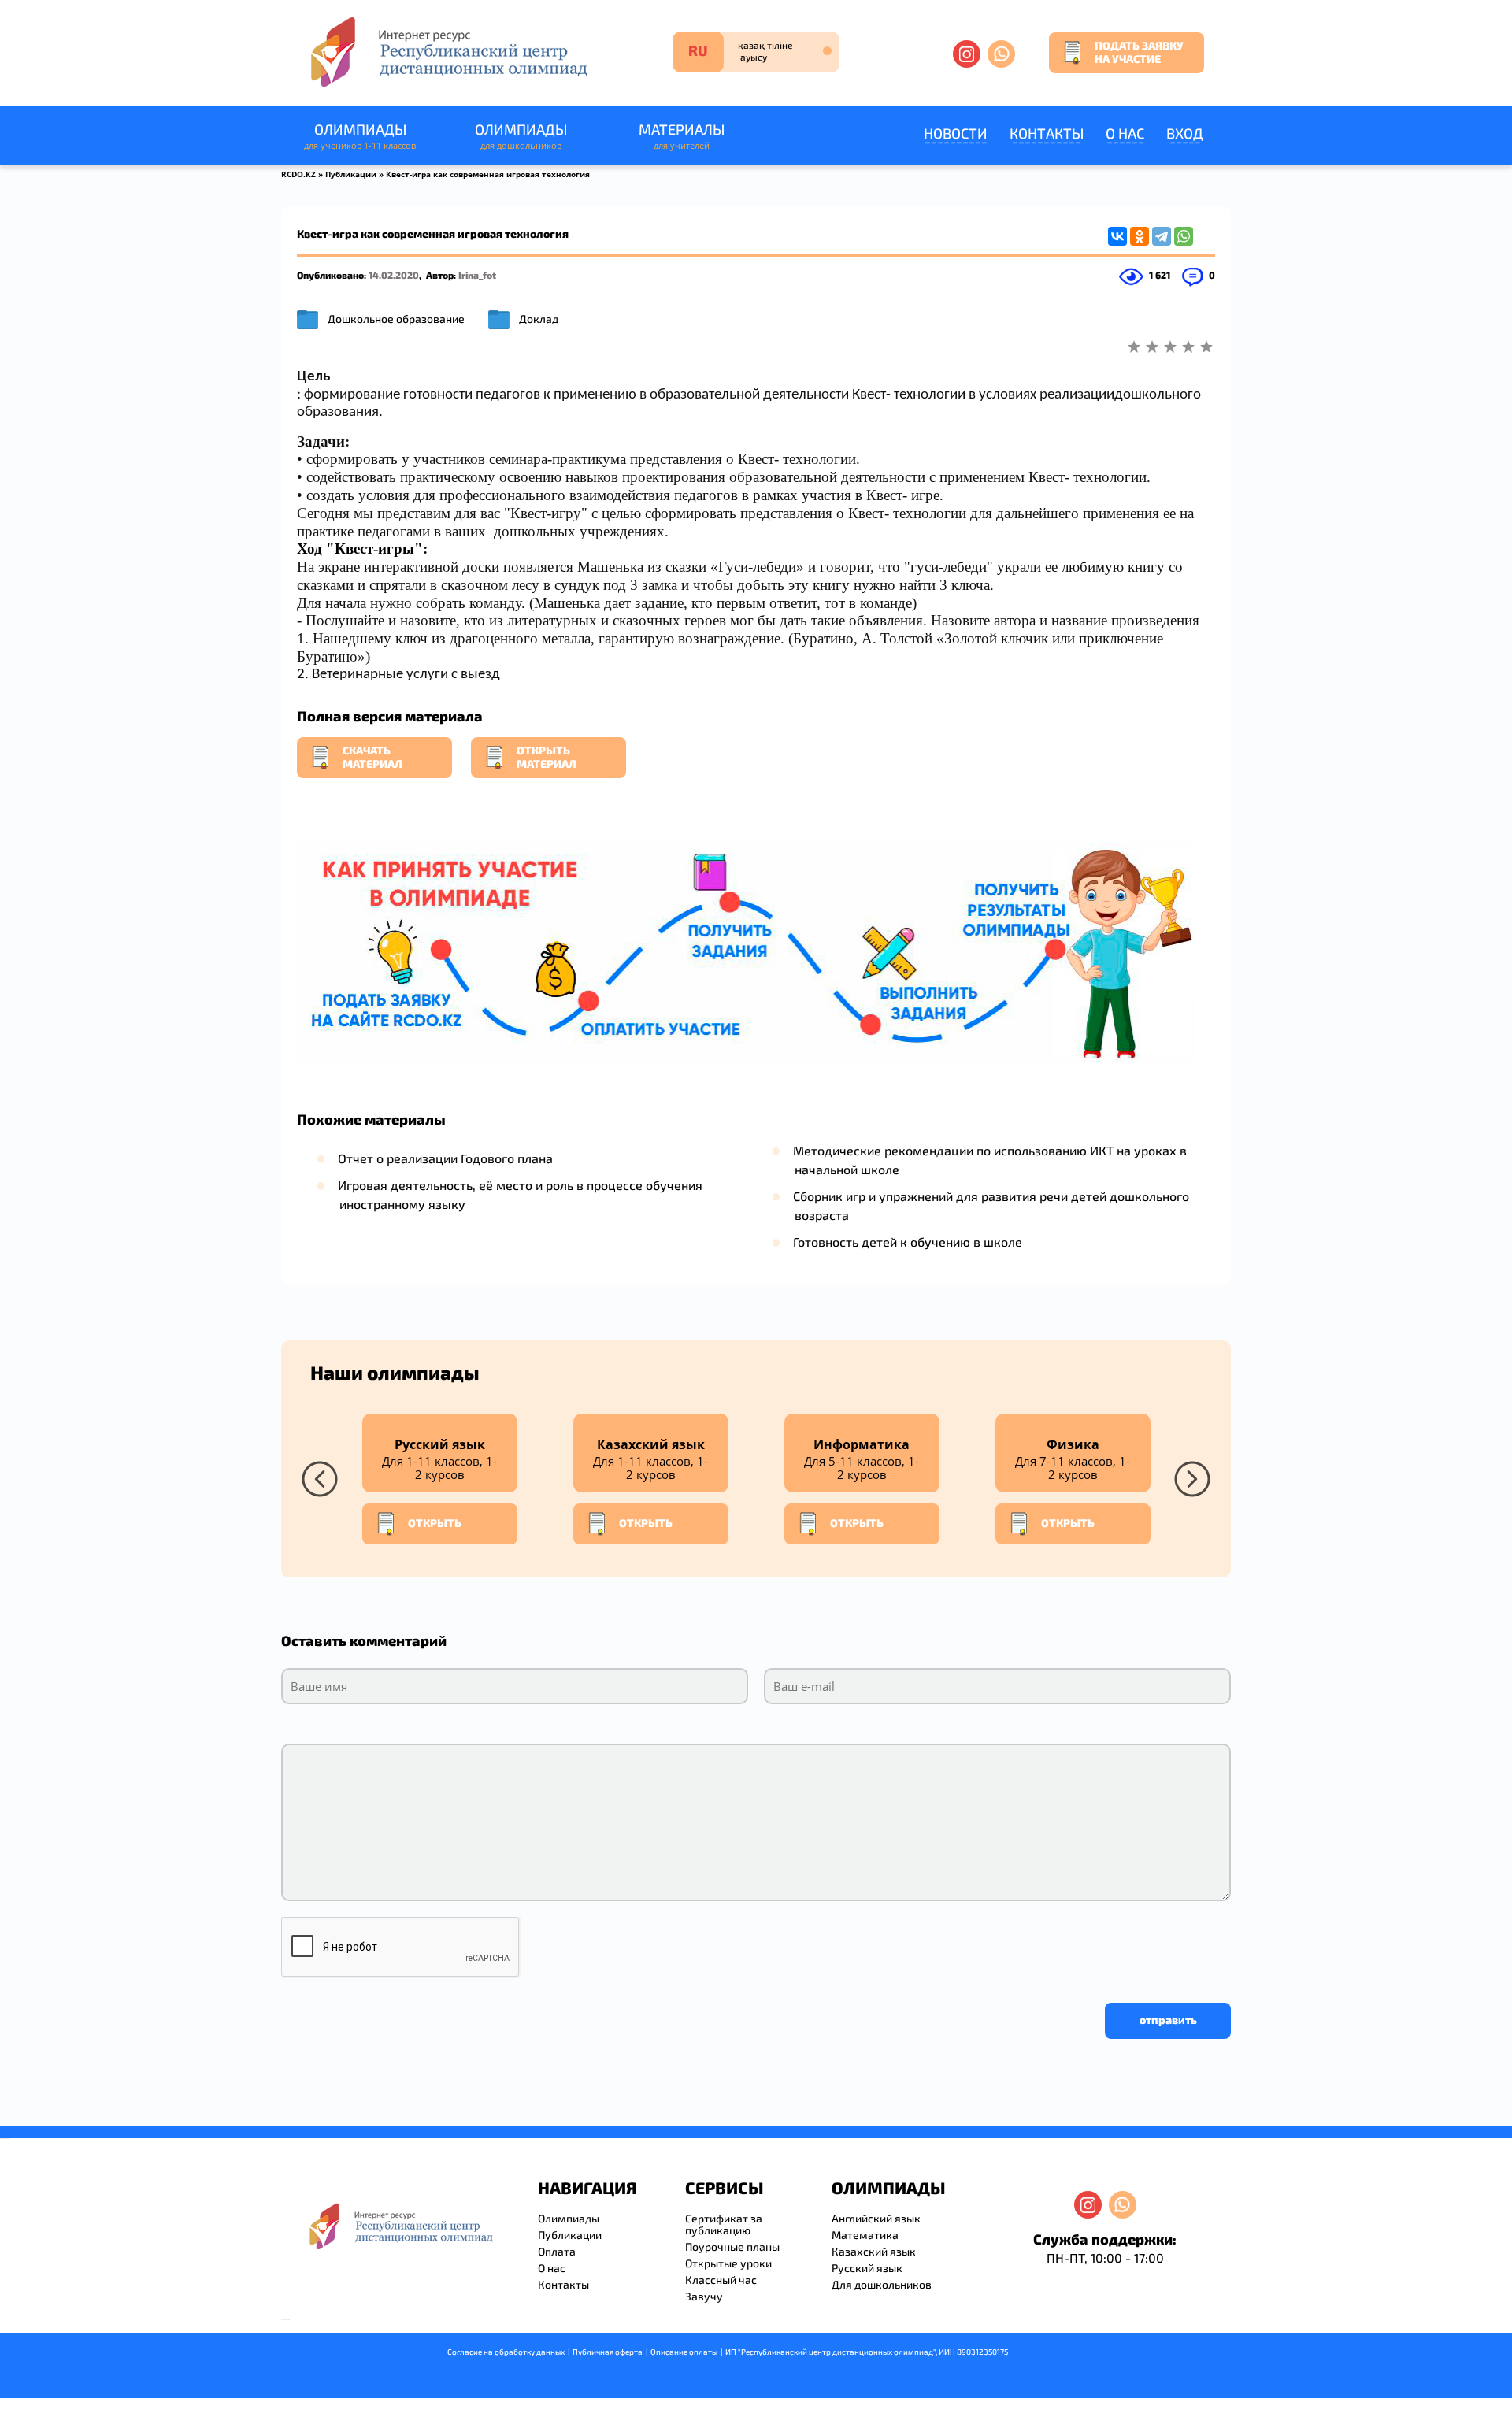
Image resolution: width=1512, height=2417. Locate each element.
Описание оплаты (684, 2352)
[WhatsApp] (1184, 236)
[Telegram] (1162, 236)
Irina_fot (477, 275)
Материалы (682, 136)
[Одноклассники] (1140, 236)
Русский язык (867, 2268)
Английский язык (876, 2218)
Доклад (539, 319)
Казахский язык (874, 2251)
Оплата (557, 2251)
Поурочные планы (732, 2246)
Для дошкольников (882, 2284)
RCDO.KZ (298, 174)
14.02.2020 (394, 275)
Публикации (351, 174)
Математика (865, 2235)
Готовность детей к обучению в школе (908, 1242)
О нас (1125, 133)
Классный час (721, 2280)
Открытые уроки (728, 2263)
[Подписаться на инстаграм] (967, 54)
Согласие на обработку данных (506, 2352)
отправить (1168, 2020)
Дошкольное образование (396, 319)
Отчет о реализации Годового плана (445, 1158)
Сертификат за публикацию (724, 2224)
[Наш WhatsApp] (1001, 54)
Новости (956, 133)
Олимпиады (360, 136)
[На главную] (447, 52)
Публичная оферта (608, 2352)
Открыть (435, 1523)
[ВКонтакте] (1117, 236)
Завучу (704, 2296)
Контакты (1047, 133)
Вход (1185, 133)
